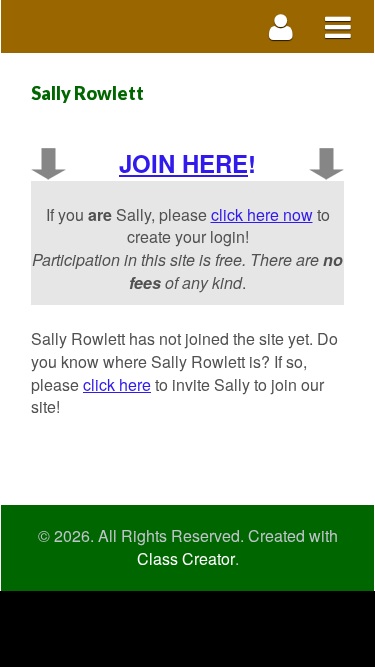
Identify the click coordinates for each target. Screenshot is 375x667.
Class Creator (186, 559)
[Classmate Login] (281, 26)
